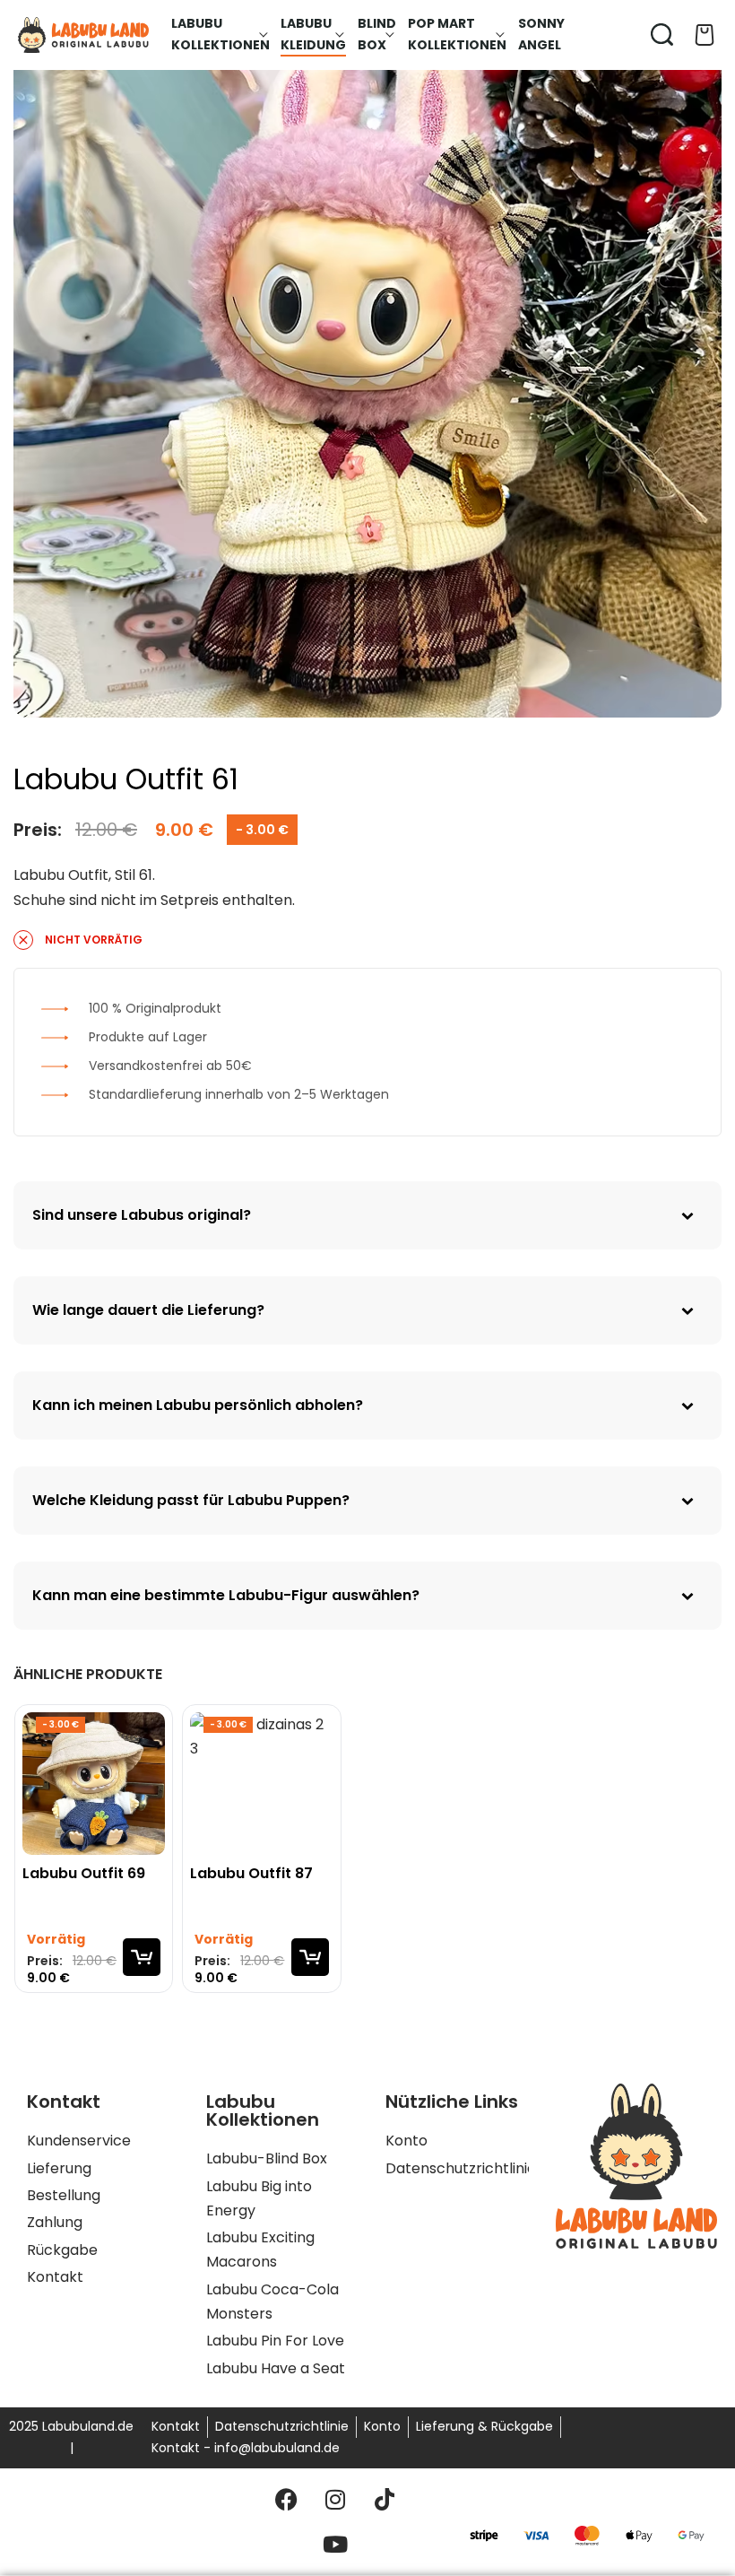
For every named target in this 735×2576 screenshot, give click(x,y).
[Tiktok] (385, 2500)
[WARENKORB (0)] (705, 35)
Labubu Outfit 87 (251, 1875)
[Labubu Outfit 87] (261, 1784)
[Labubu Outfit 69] (94, 1784)
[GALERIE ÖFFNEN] (367, 363)
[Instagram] (335, 2500)
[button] (142, 1958)
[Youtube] (335, 2545)
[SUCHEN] (662, 35)
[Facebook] (286, 2500)
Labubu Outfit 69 (84, 1875)
